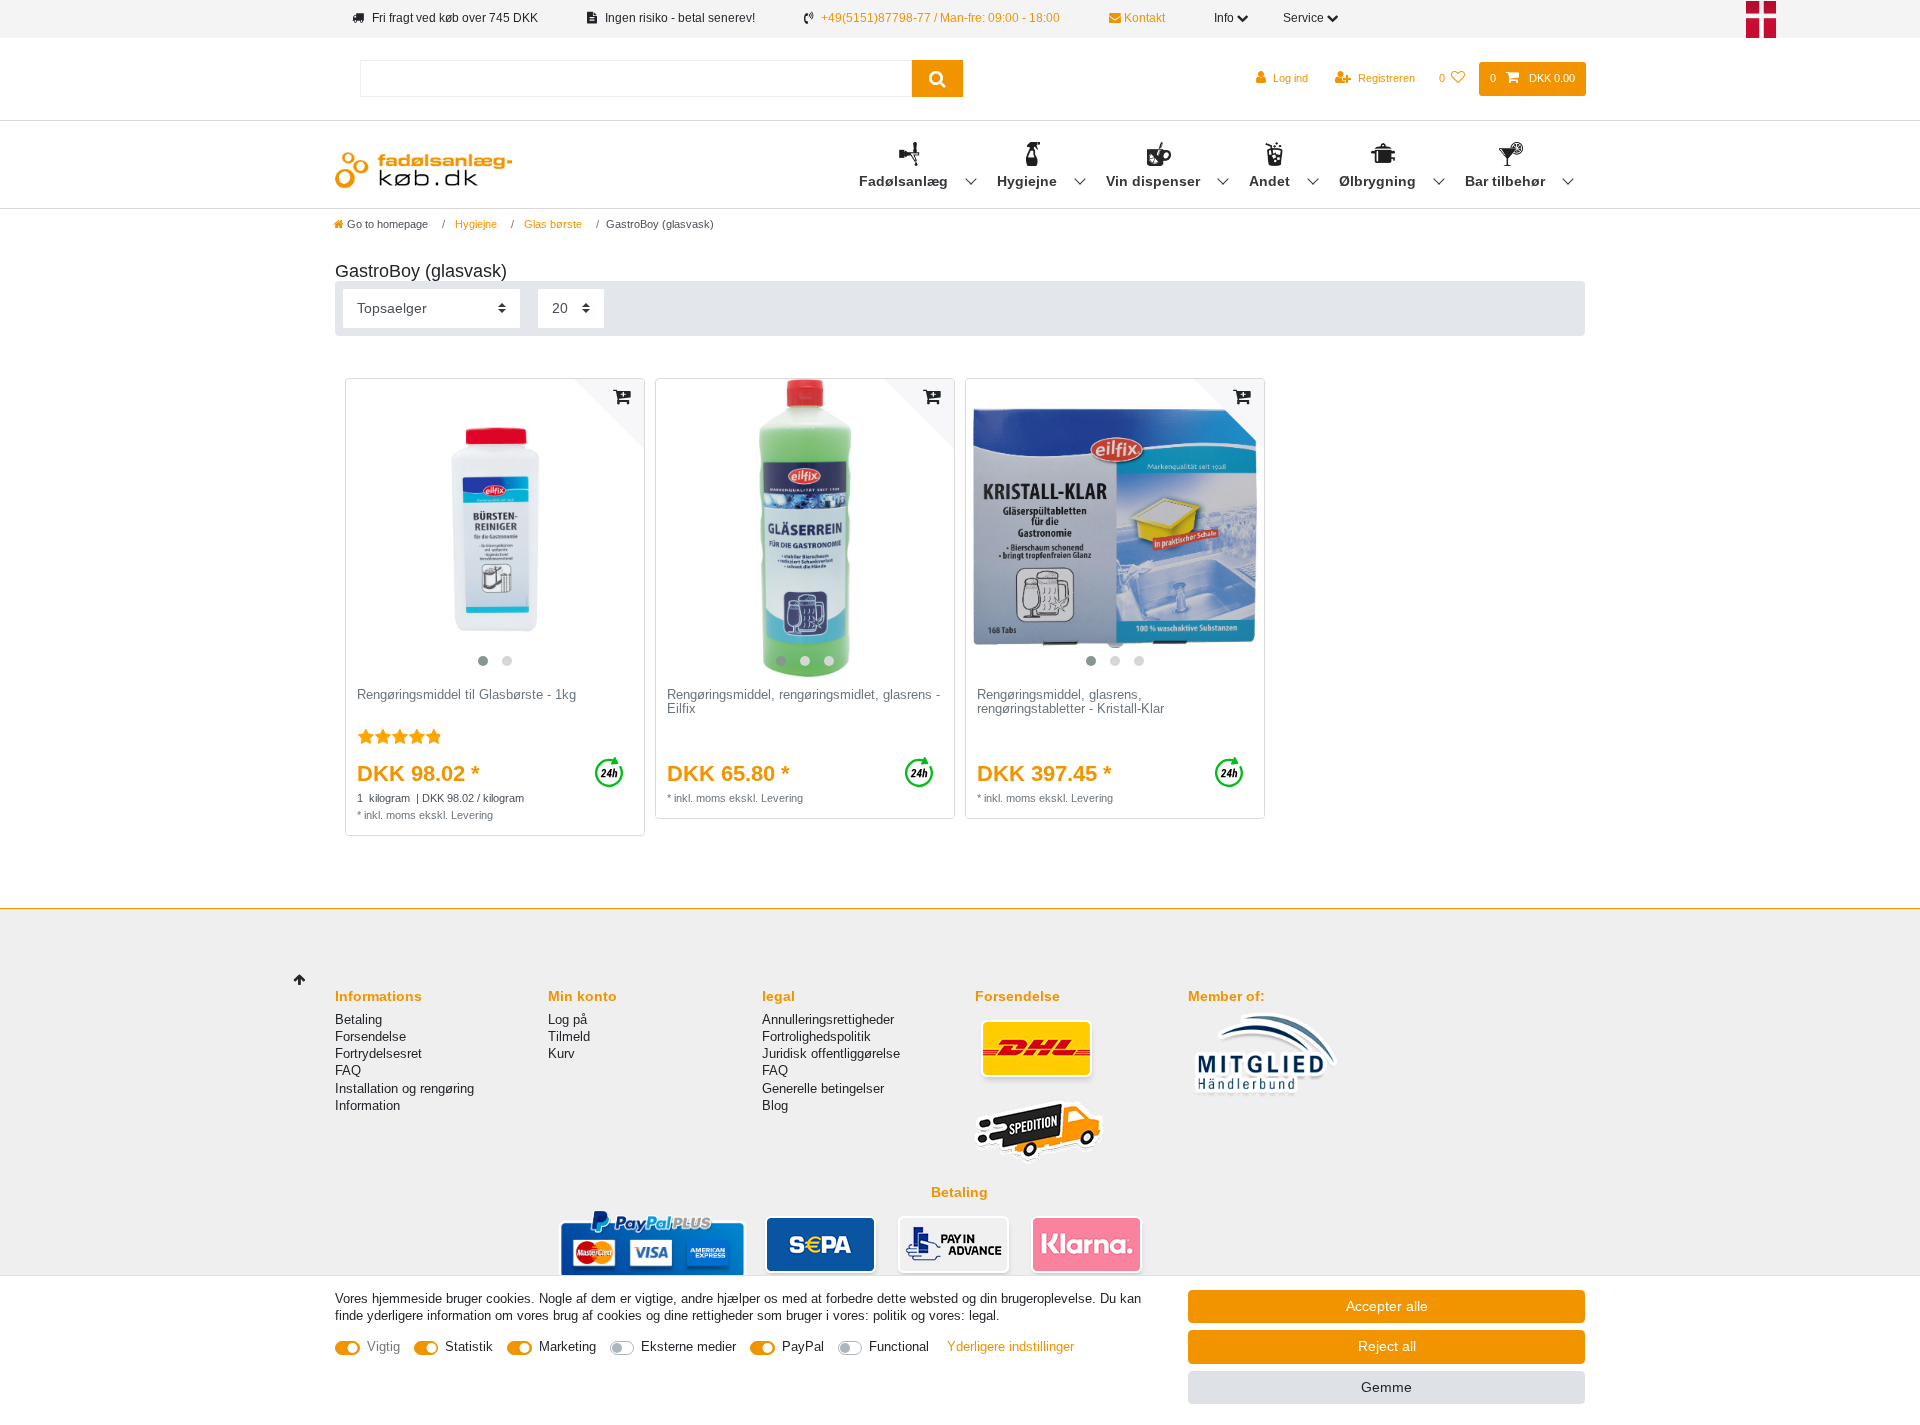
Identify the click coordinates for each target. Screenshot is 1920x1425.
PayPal (803, 1346)
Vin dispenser (1155, 181)
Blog (775, 1105)
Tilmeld (569, 1036)
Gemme (1386, 1387)
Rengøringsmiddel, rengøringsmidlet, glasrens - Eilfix (803, 702)
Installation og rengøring (404, 1088)
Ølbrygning (1379, 181)
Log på (567, 1019)
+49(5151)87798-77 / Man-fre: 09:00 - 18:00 (940, 18)
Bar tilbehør (1507, 181)
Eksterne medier (688, 1346)
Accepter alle (1387, 1306)
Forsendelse (370, 1036)
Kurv (561, 1053)
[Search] (937, 78)
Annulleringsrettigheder (828, 1019)
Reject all (1387, 1346)
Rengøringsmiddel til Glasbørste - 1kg (466, 695)
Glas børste (551, 224)
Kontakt (1143, 18)
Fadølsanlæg (905, 181)
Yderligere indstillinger (1010, 1346)
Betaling (358, 1019)
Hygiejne (1029, 181)
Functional (899, 1346)
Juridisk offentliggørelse (831, 1053)
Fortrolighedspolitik (816, 1036)
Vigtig (383, 1346)
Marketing (567, 1346)
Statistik (469, 1346)
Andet (1271, 181)
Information (367, 1105)
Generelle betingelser (823, 1088)
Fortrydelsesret (378, 1053)
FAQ (348, 1070)
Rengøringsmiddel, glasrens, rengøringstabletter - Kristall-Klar (1070, 702)
